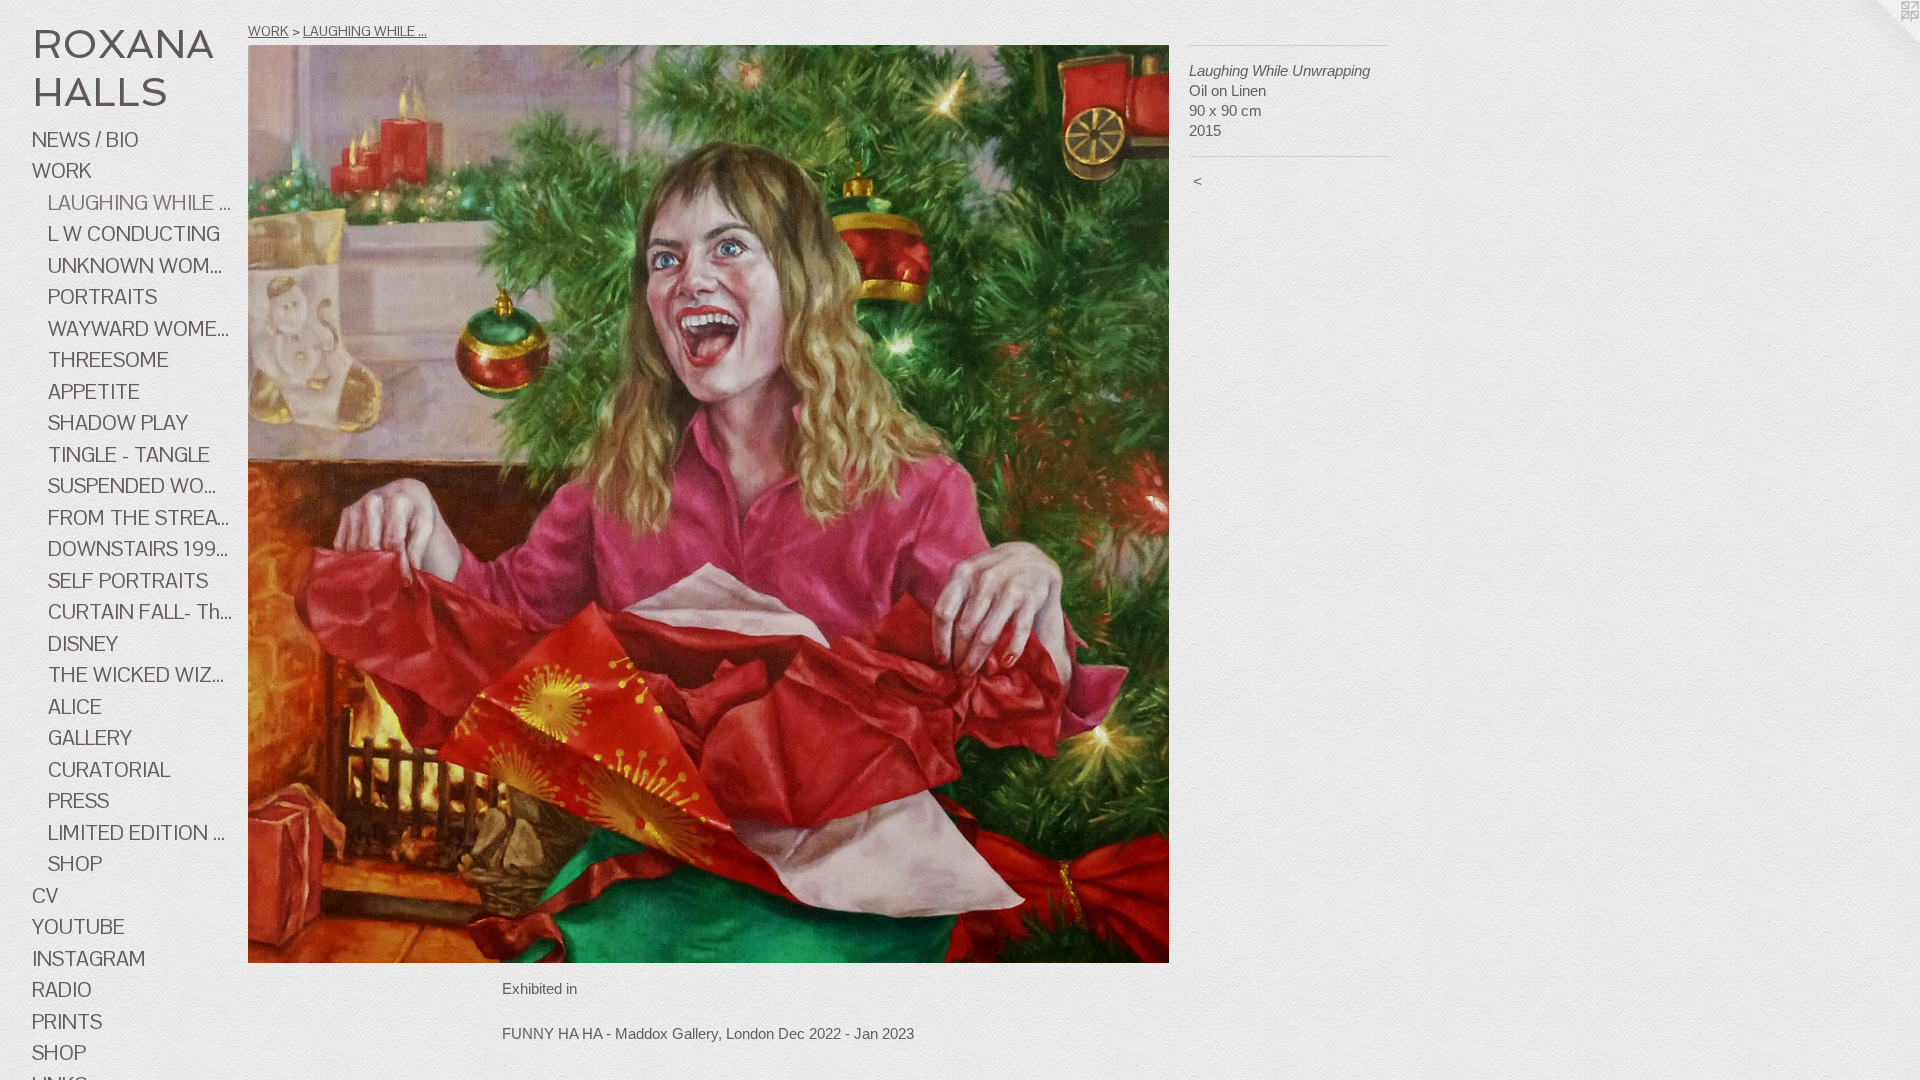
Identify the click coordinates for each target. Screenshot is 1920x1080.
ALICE (75, 706)
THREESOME (108, 359)
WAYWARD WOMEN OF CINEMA (140, 328)
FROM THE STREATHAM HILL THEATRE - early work (140, 517)
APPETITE (94, 391)
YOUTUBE (78, 926)
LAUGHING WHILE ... (139, 202)
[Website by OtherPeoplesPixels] (1880, 40)
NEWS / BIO (85, 139)
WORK (62, 170)
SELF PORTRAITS (128, 580)
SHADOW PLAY (118, 422)
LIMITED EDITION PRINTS (140, 832)
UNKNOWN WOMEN (140, 265)
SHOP (75, 863)
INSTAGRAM (89, 958)
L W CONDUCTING (134, 233)
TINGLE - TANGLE (129, 454)
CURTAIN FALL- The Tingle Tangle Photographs (140, 611)
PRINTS (67, 1021)
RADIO (62, 989)
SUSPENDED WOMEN (140, 485)
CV (45, 895)
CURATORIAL (109, 769)
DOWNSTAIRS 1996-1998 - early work (140, 548)
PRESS (78, 800)
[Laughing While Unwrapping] (708, 504)
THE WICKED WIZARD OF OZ (140, 674)
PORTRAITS (102, 296)
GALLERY (90, 737)
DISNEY (83, 643)
